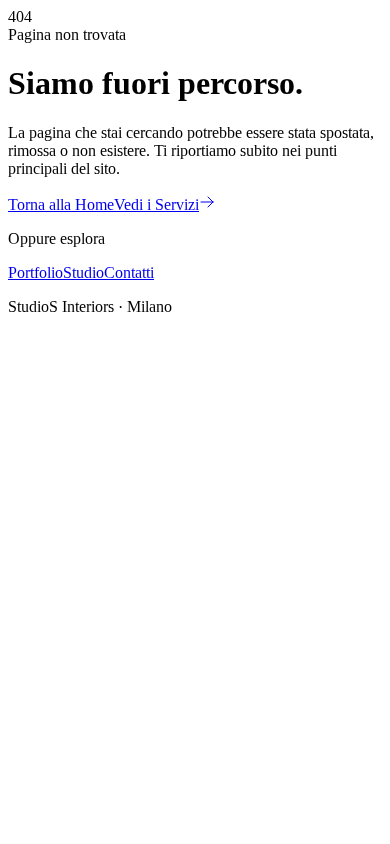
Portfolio (35, 272)
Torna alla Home (61, 204)
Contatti (129, 272)
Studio (83, 272)
